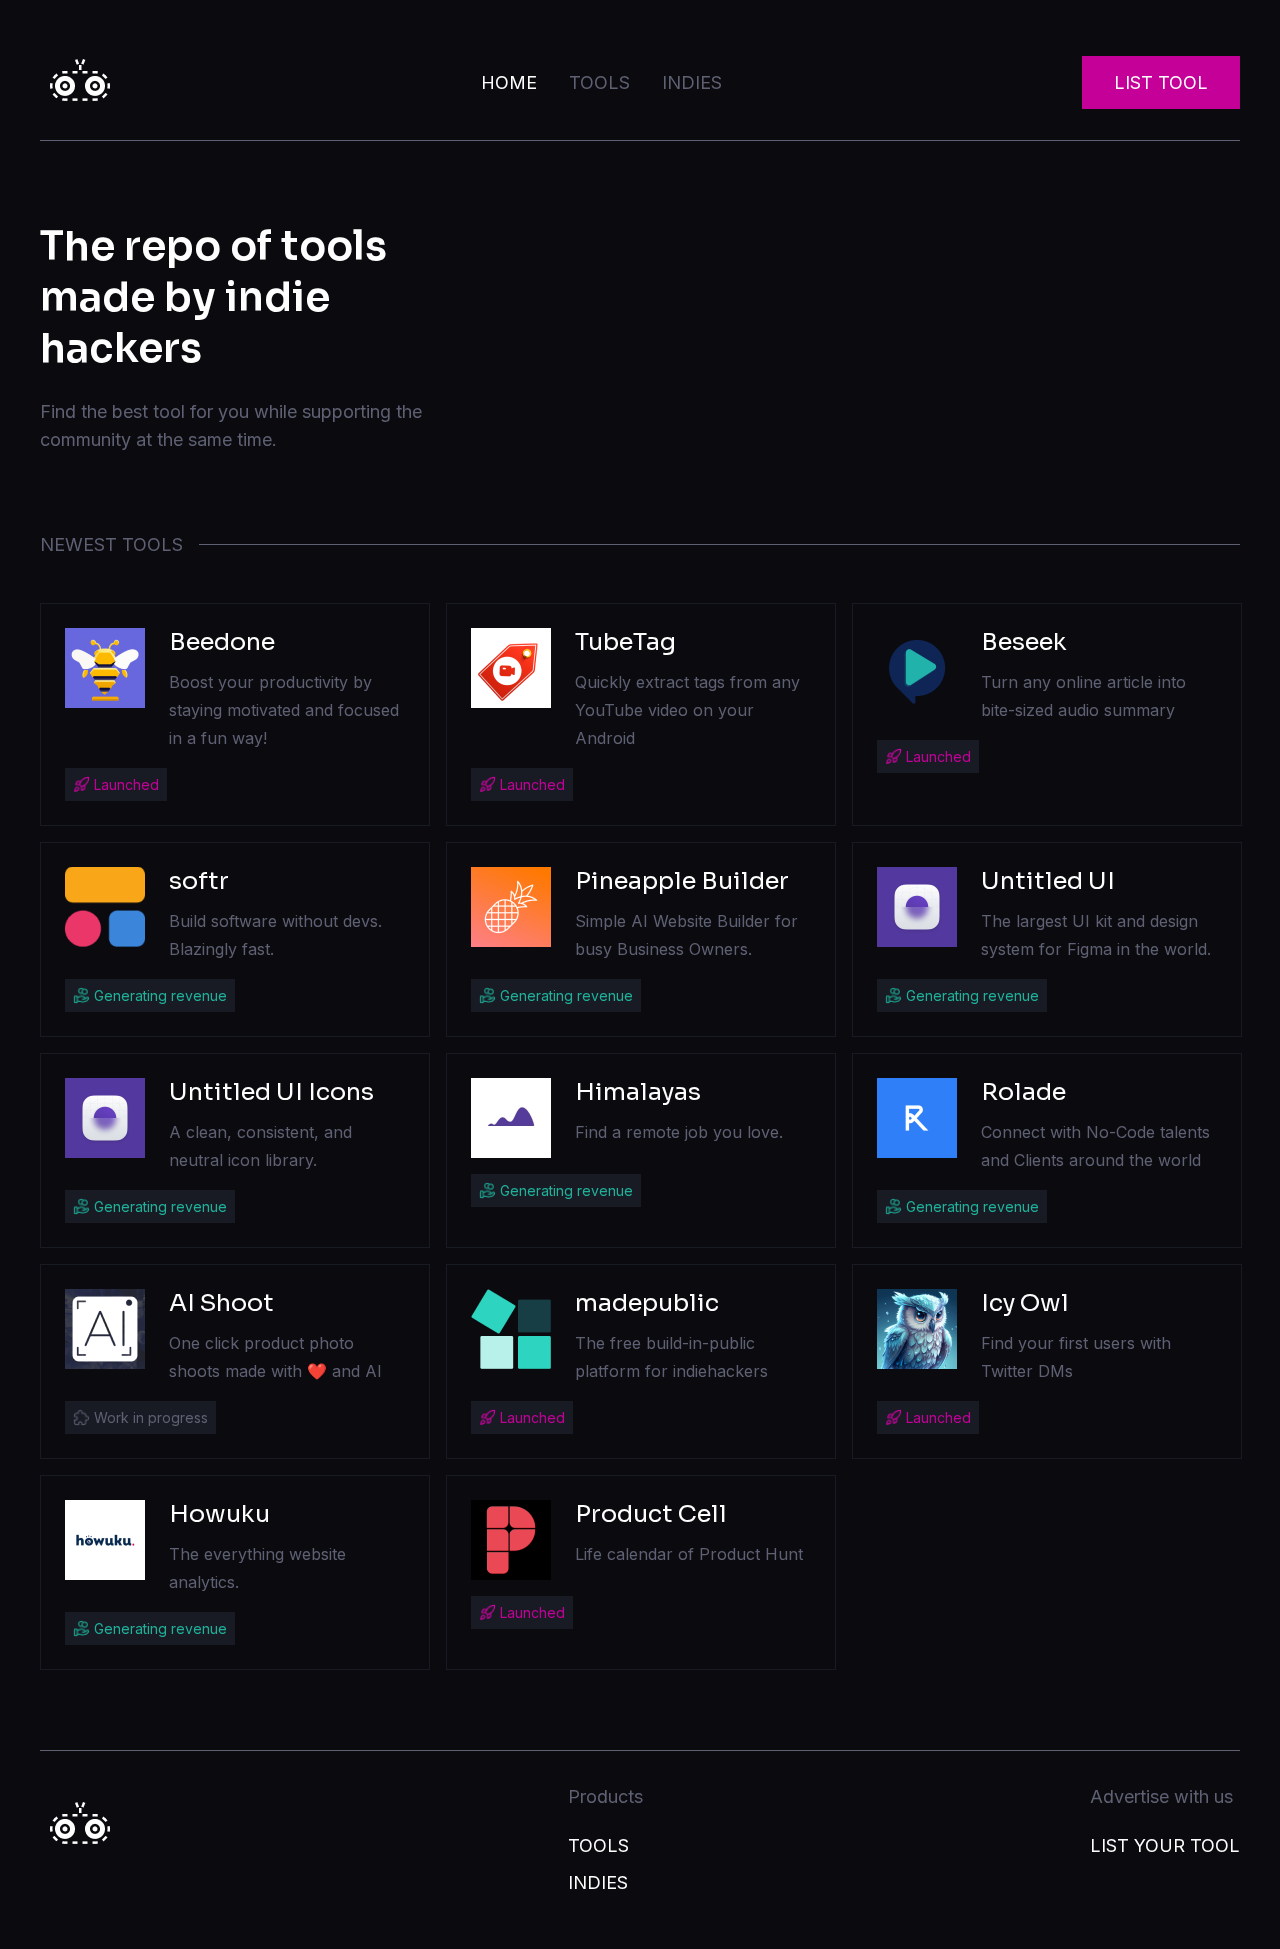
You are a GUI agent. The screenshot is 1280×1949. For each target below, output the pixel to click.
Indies (598, 1882)
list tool (1161, 82)
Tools (598, 1845)
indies (692, 82)
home (509, 82)
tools (599, 82)
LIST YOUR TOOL (1165, 1845)
